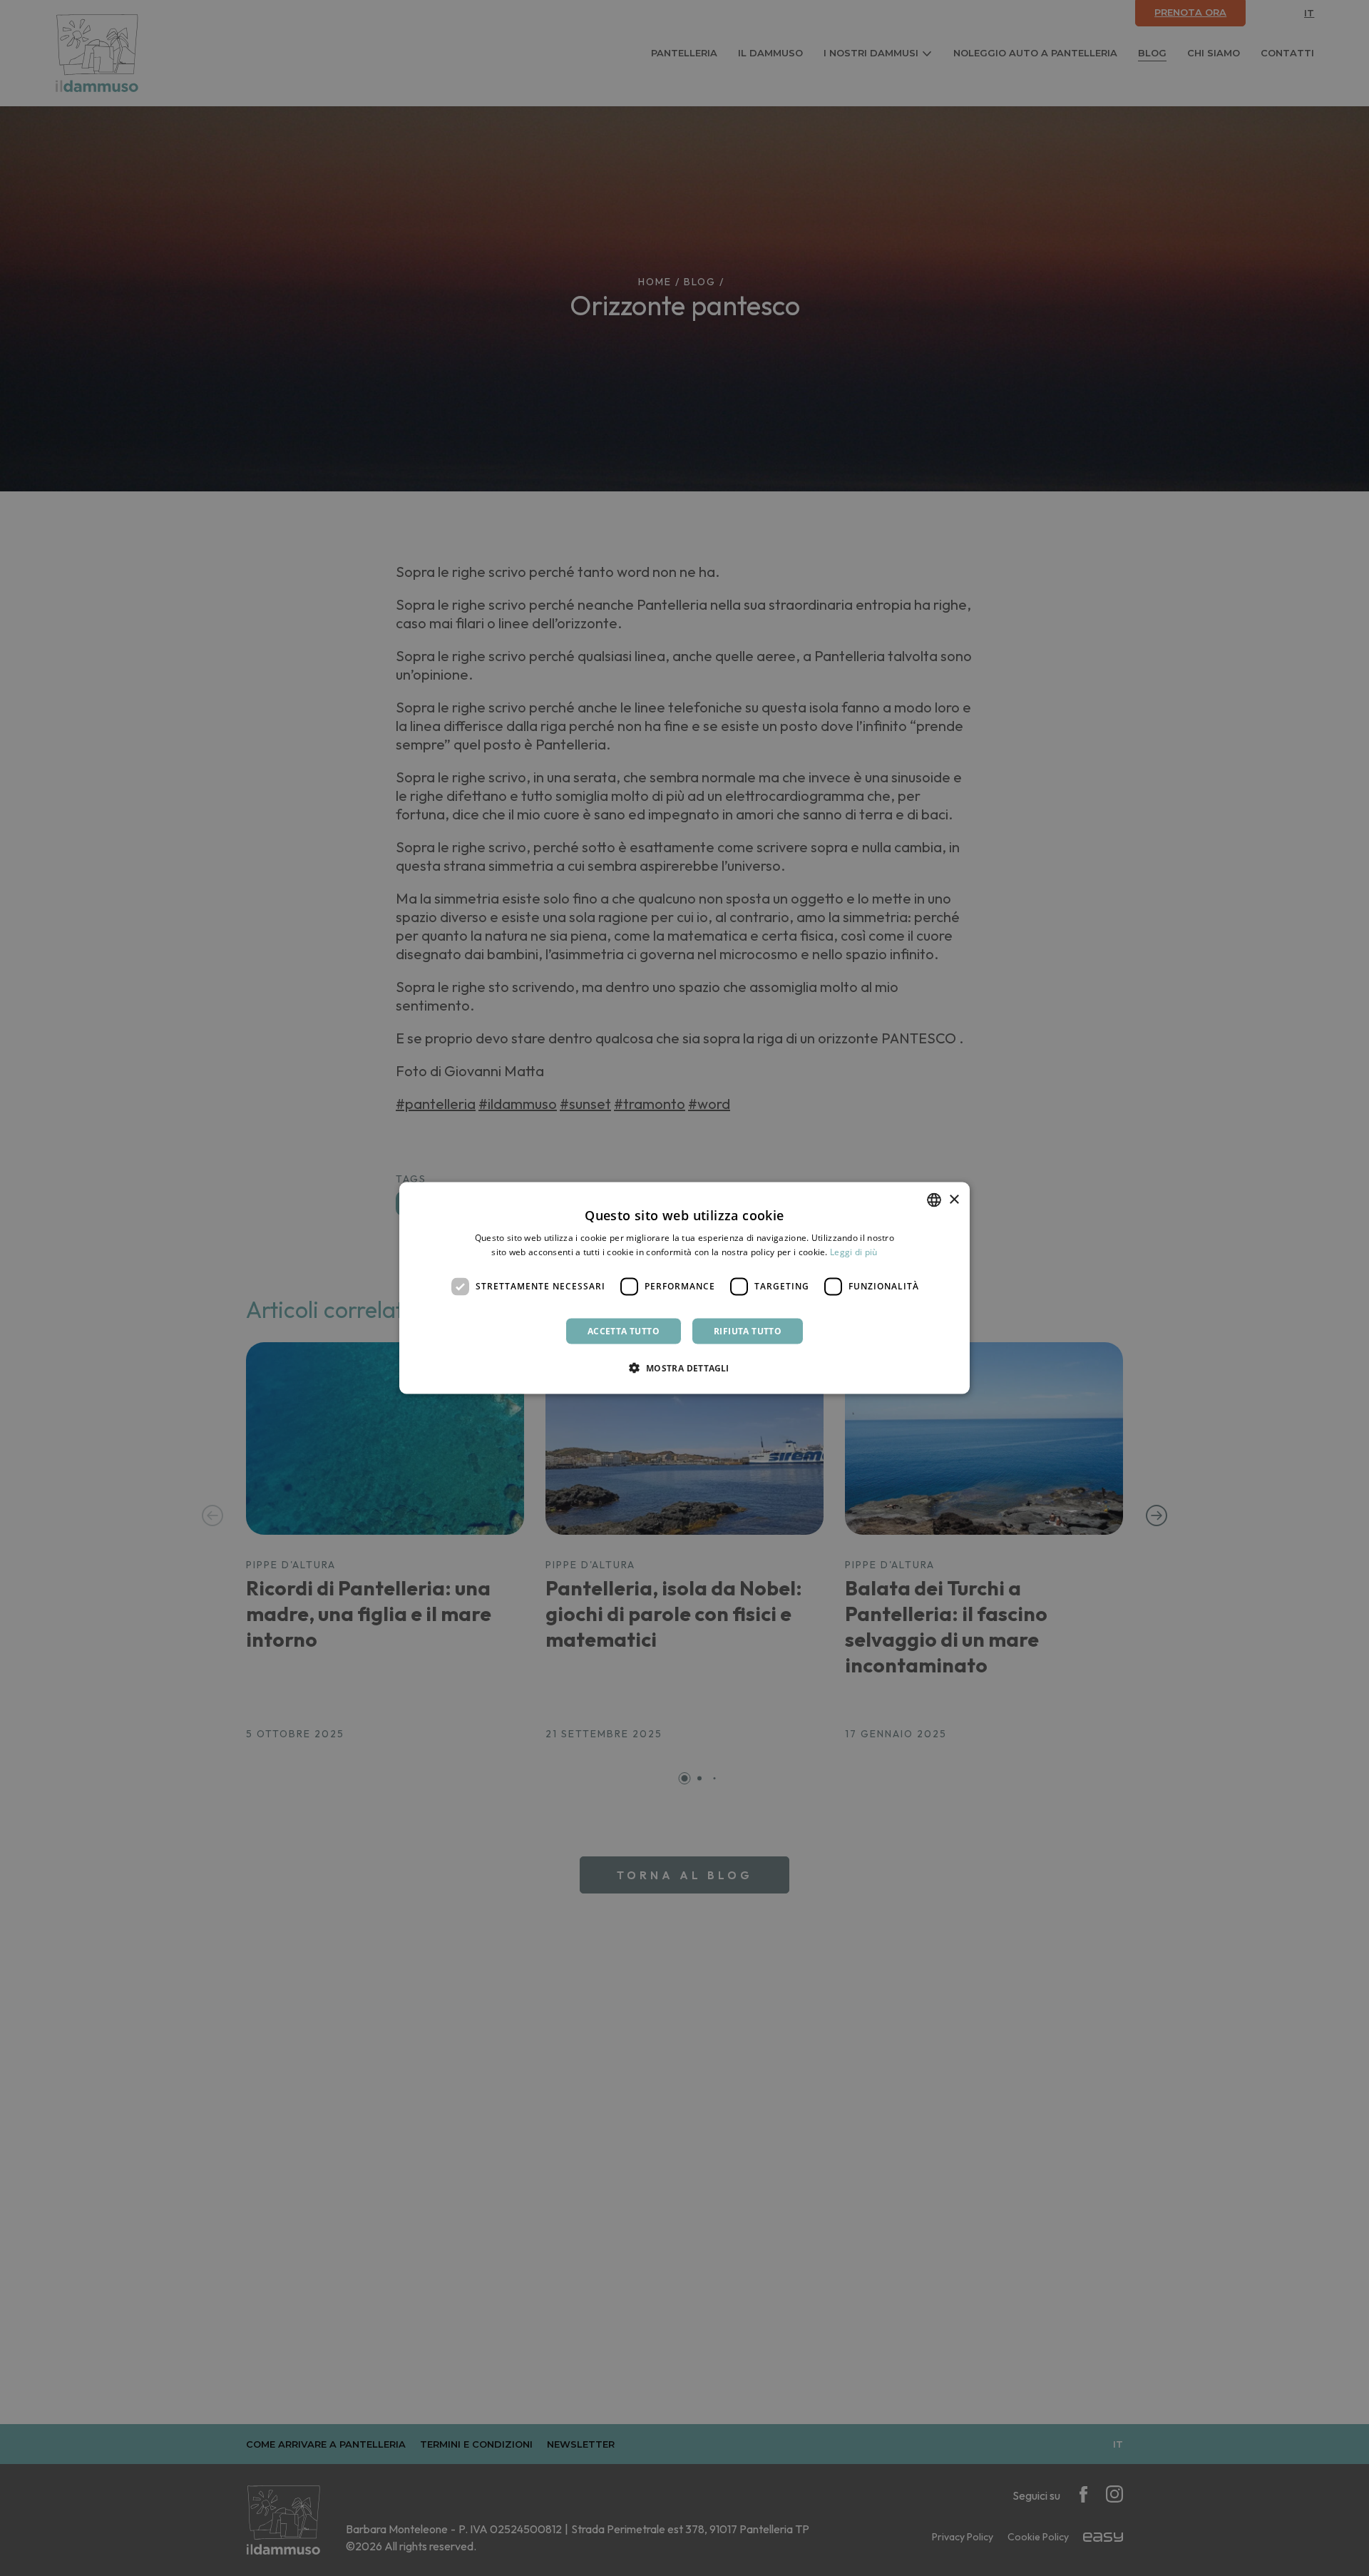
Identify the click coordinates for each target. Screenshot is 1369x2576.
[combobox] (934, 1200)
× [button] (954, 1199)
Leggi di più (854, 1252)
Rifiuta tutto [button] (748, 1330)
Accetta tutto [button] (624, 1330)
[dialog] (684, 1288)
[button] (684, 1367)
